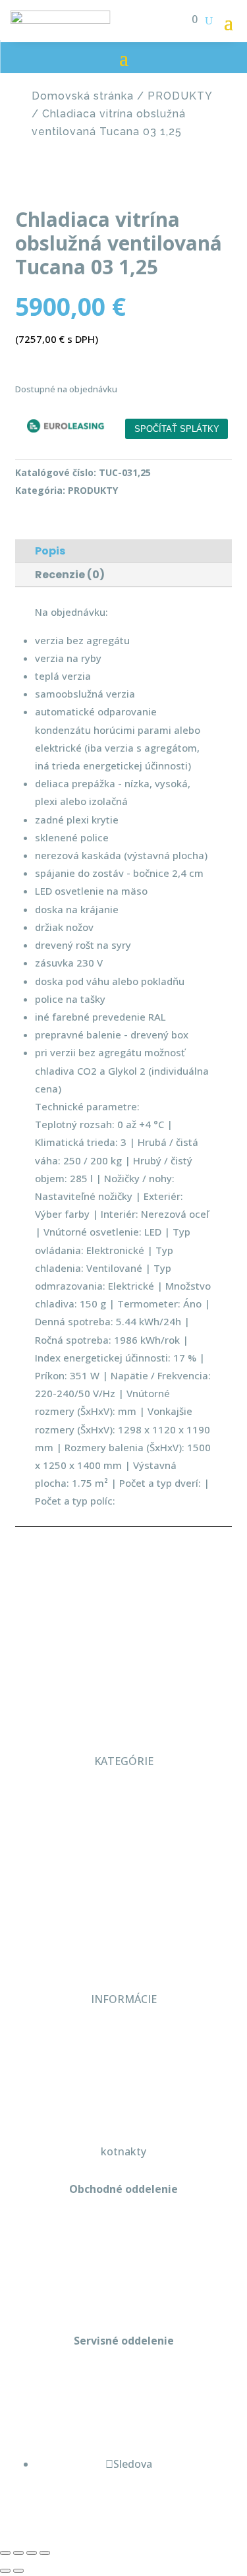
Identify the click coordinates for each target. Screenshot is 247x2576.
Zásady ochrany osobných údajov (124, 2093)
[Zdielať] (32, 2553)
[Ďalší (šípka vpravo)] (18, 2571)
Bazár (123, 1913)
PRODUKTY (180, 96)
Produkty (124, 1856)
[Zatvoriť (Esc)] (45, 2553)
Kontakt (124, 1942)
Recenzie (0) (70, 575)
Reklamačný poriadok (123, 2065)
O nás (124, 1799)
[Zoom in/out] (5, 2553)
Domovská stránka (83, 96)
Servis (124, 1884)
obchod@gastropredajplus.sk (123, 2274)
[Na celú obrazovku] (18, 2553)
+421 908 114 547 (124, 2246)
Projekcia (124, 1828)
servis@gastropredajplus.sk (123, 2426)
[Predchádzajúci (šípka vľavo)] (5, 2571)
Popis (50, 551)
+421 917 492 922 (124, 2397)
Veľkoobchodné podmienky (124, 2037)
